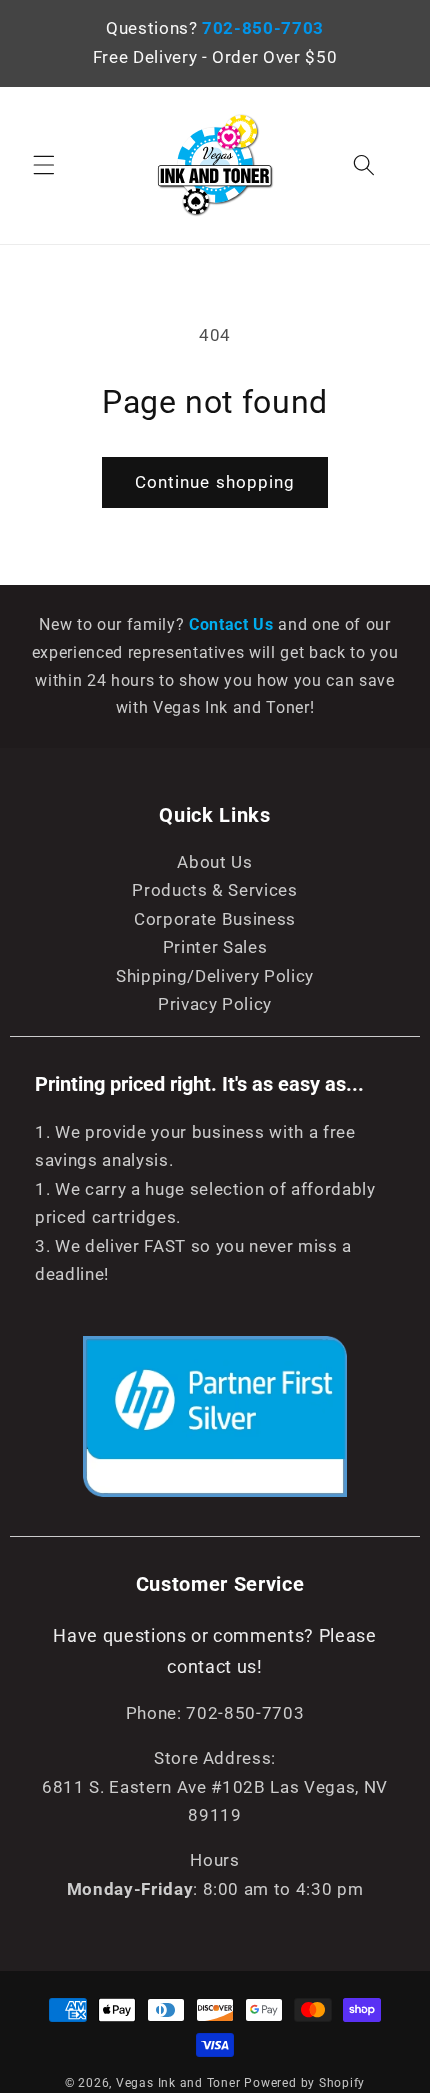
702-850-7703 (263, 28)
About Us (214, 862)
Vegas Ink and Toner (178, 2083)
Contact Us (233, 624)
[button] (44, 165)
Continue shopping (215, 482)
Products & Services (215, 890)
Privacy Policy (215, 1004)
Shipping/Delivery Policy (215, 976)
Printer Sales (215, 947)
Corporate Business (215, 919)
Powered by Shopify (304, 2083)
